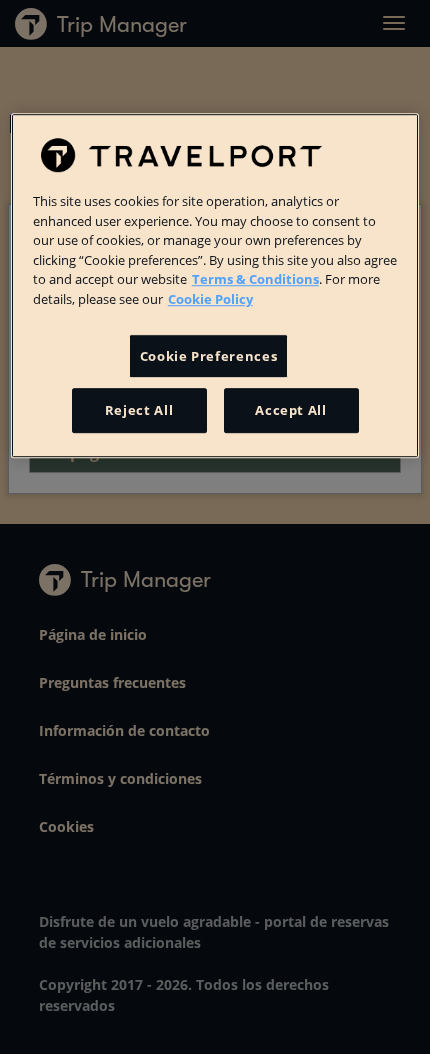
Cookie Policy (210, 299)
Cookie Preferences (209, 356)
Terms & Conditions (255, 279)
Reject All (139, 411)
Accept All (291, 411)
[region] (215, 285)
